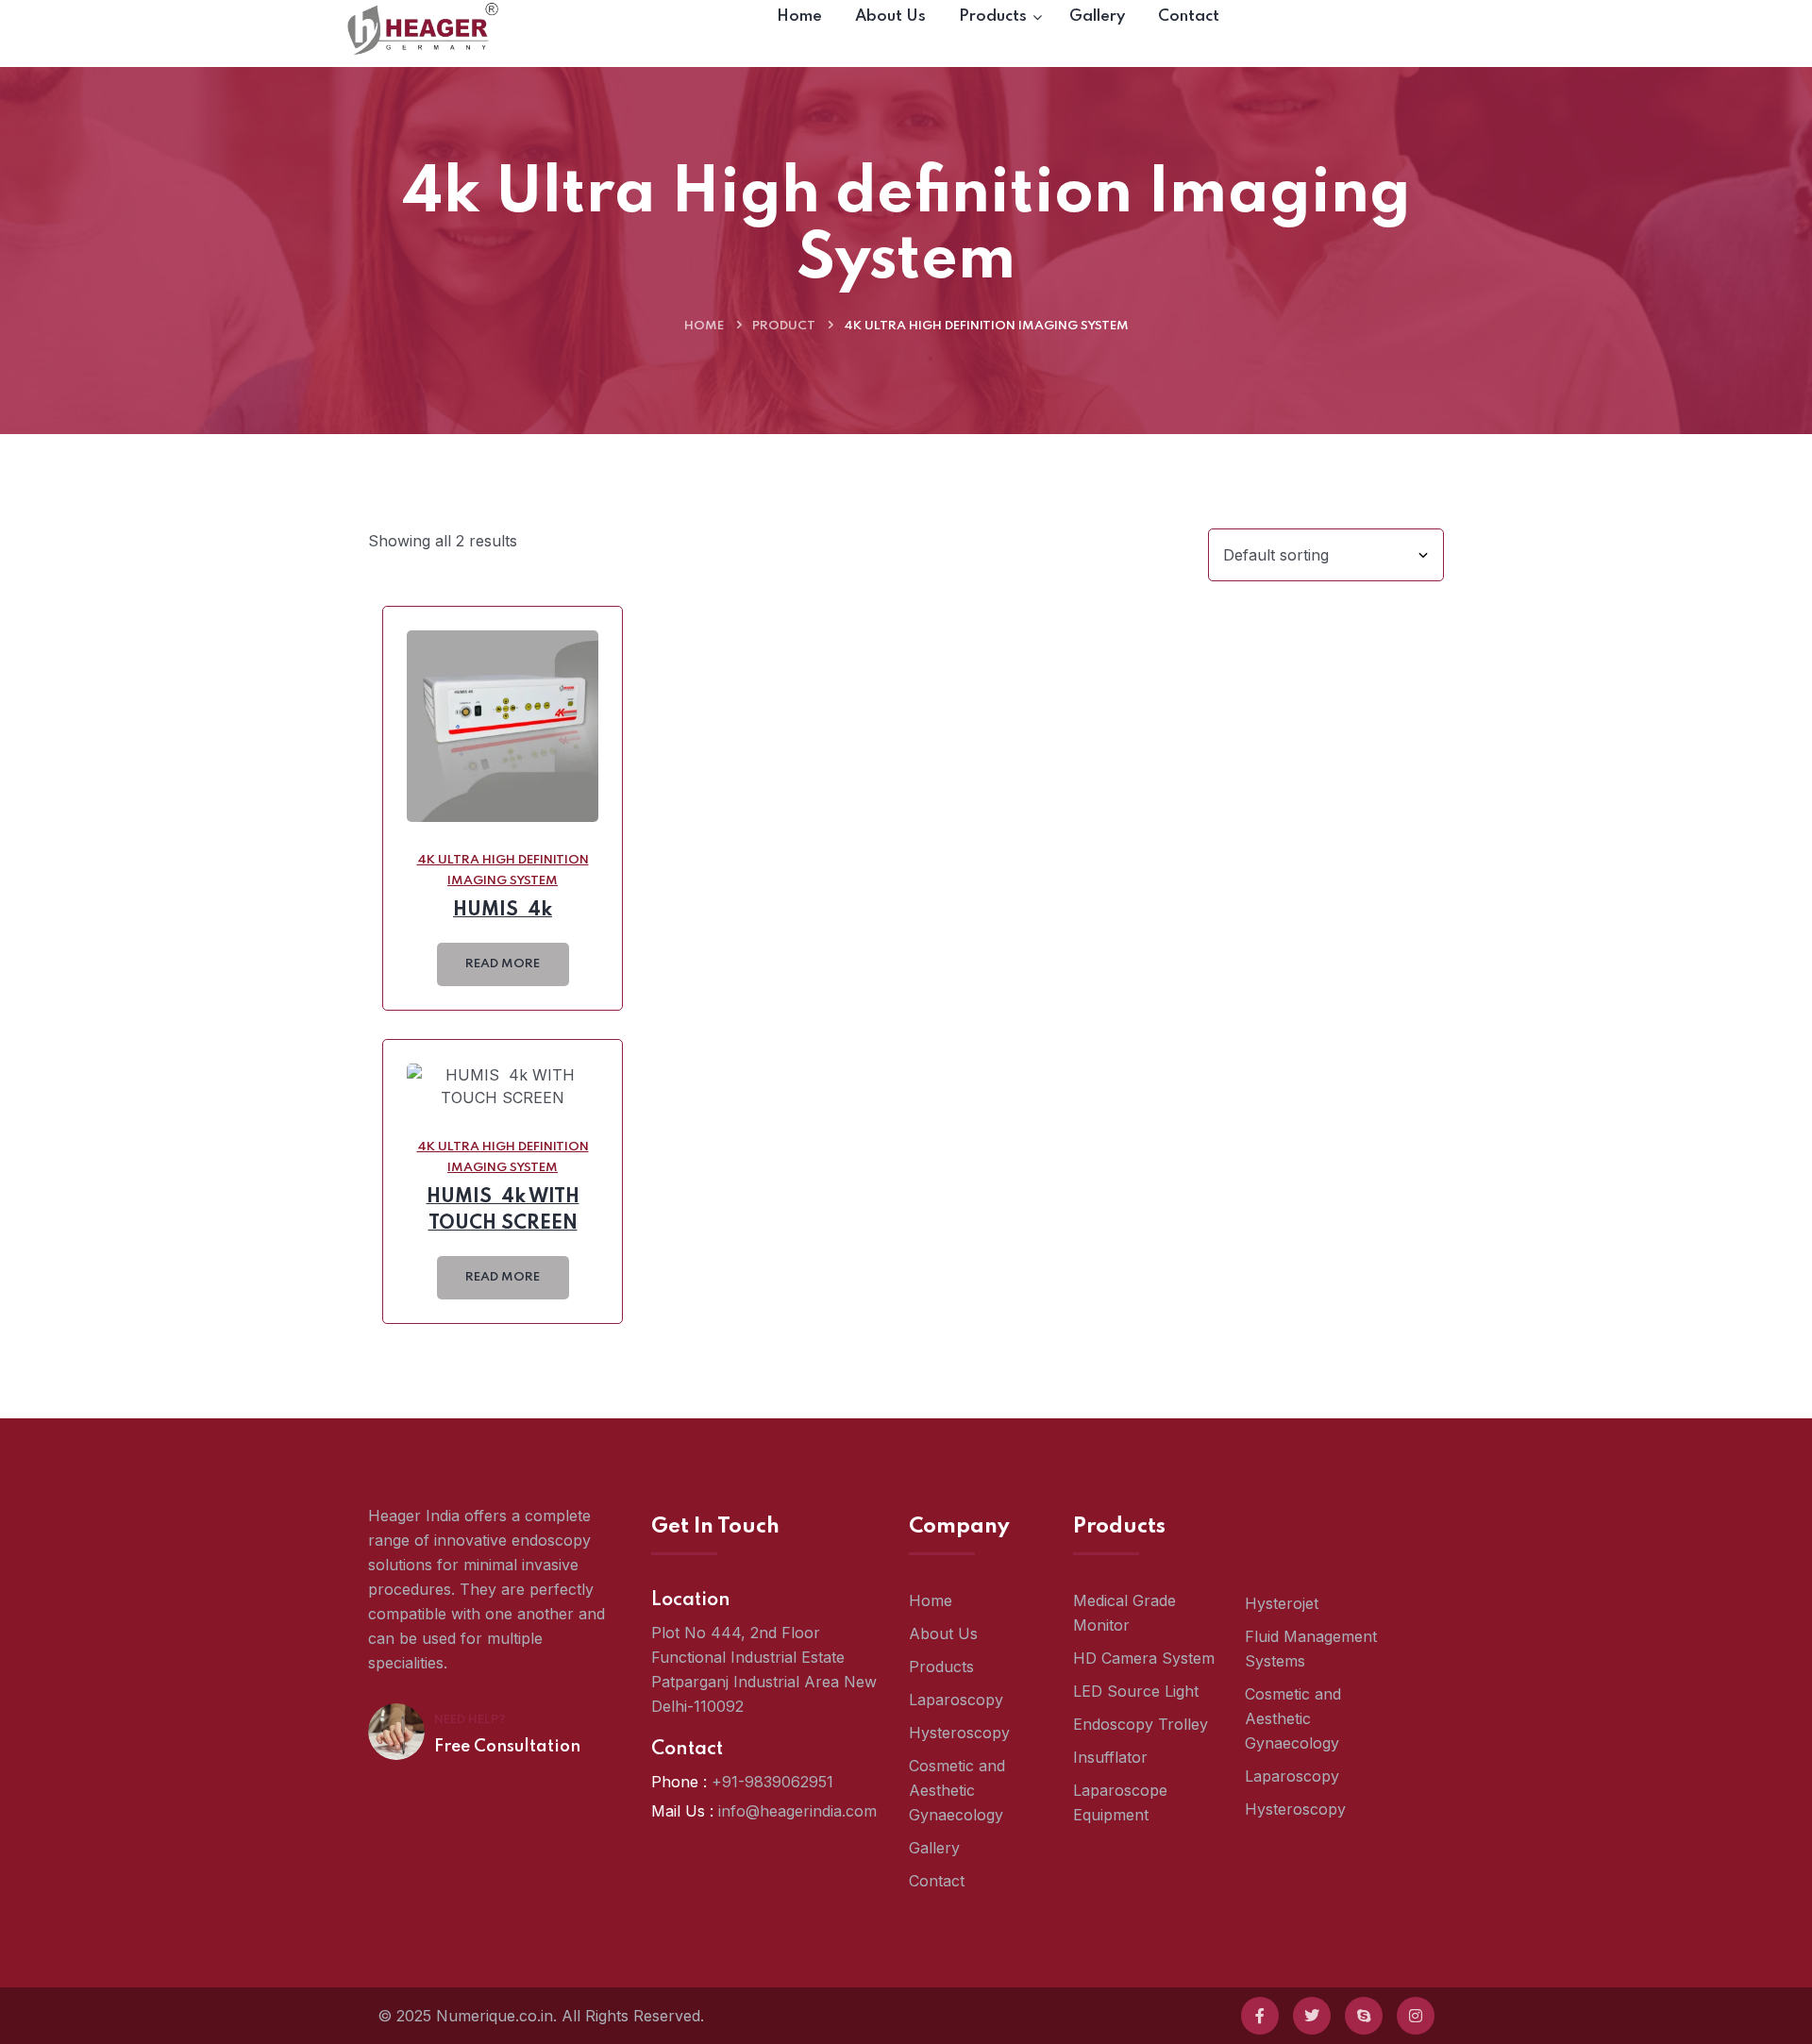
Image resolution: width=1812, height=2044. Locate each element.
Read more (503, 964)
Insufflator (1110, 1757)
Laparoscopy (956, 1700)
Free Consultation (507, 1747)
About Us (943, 1634)
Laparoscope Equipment (1120, 1802)
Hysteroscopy (959, 1733)
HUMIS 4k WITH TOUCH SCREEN (503, 1211)
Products (941, 1667)
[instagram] (1416, 2016)
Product (784, 326)
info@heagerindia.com (797, 1811)
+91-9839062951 (772, 1782)
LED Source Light (1136, 1691)
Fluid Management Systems (1311, 1649)
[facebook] (1260, 2016)
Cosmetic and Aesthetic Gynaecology (957, 1790)
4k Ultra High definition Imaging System (503, 871)
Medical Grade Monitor (1124, 1613)
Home (704, 326)
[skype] (1364, 2016)
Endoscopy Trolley (1141, 1724)
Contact (937, 1881)
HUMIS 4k (503, 911)
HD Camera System (1144, 1658)
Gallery (934, 1848)
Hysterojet (1282, 1603)
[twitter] (1312, 2016)
